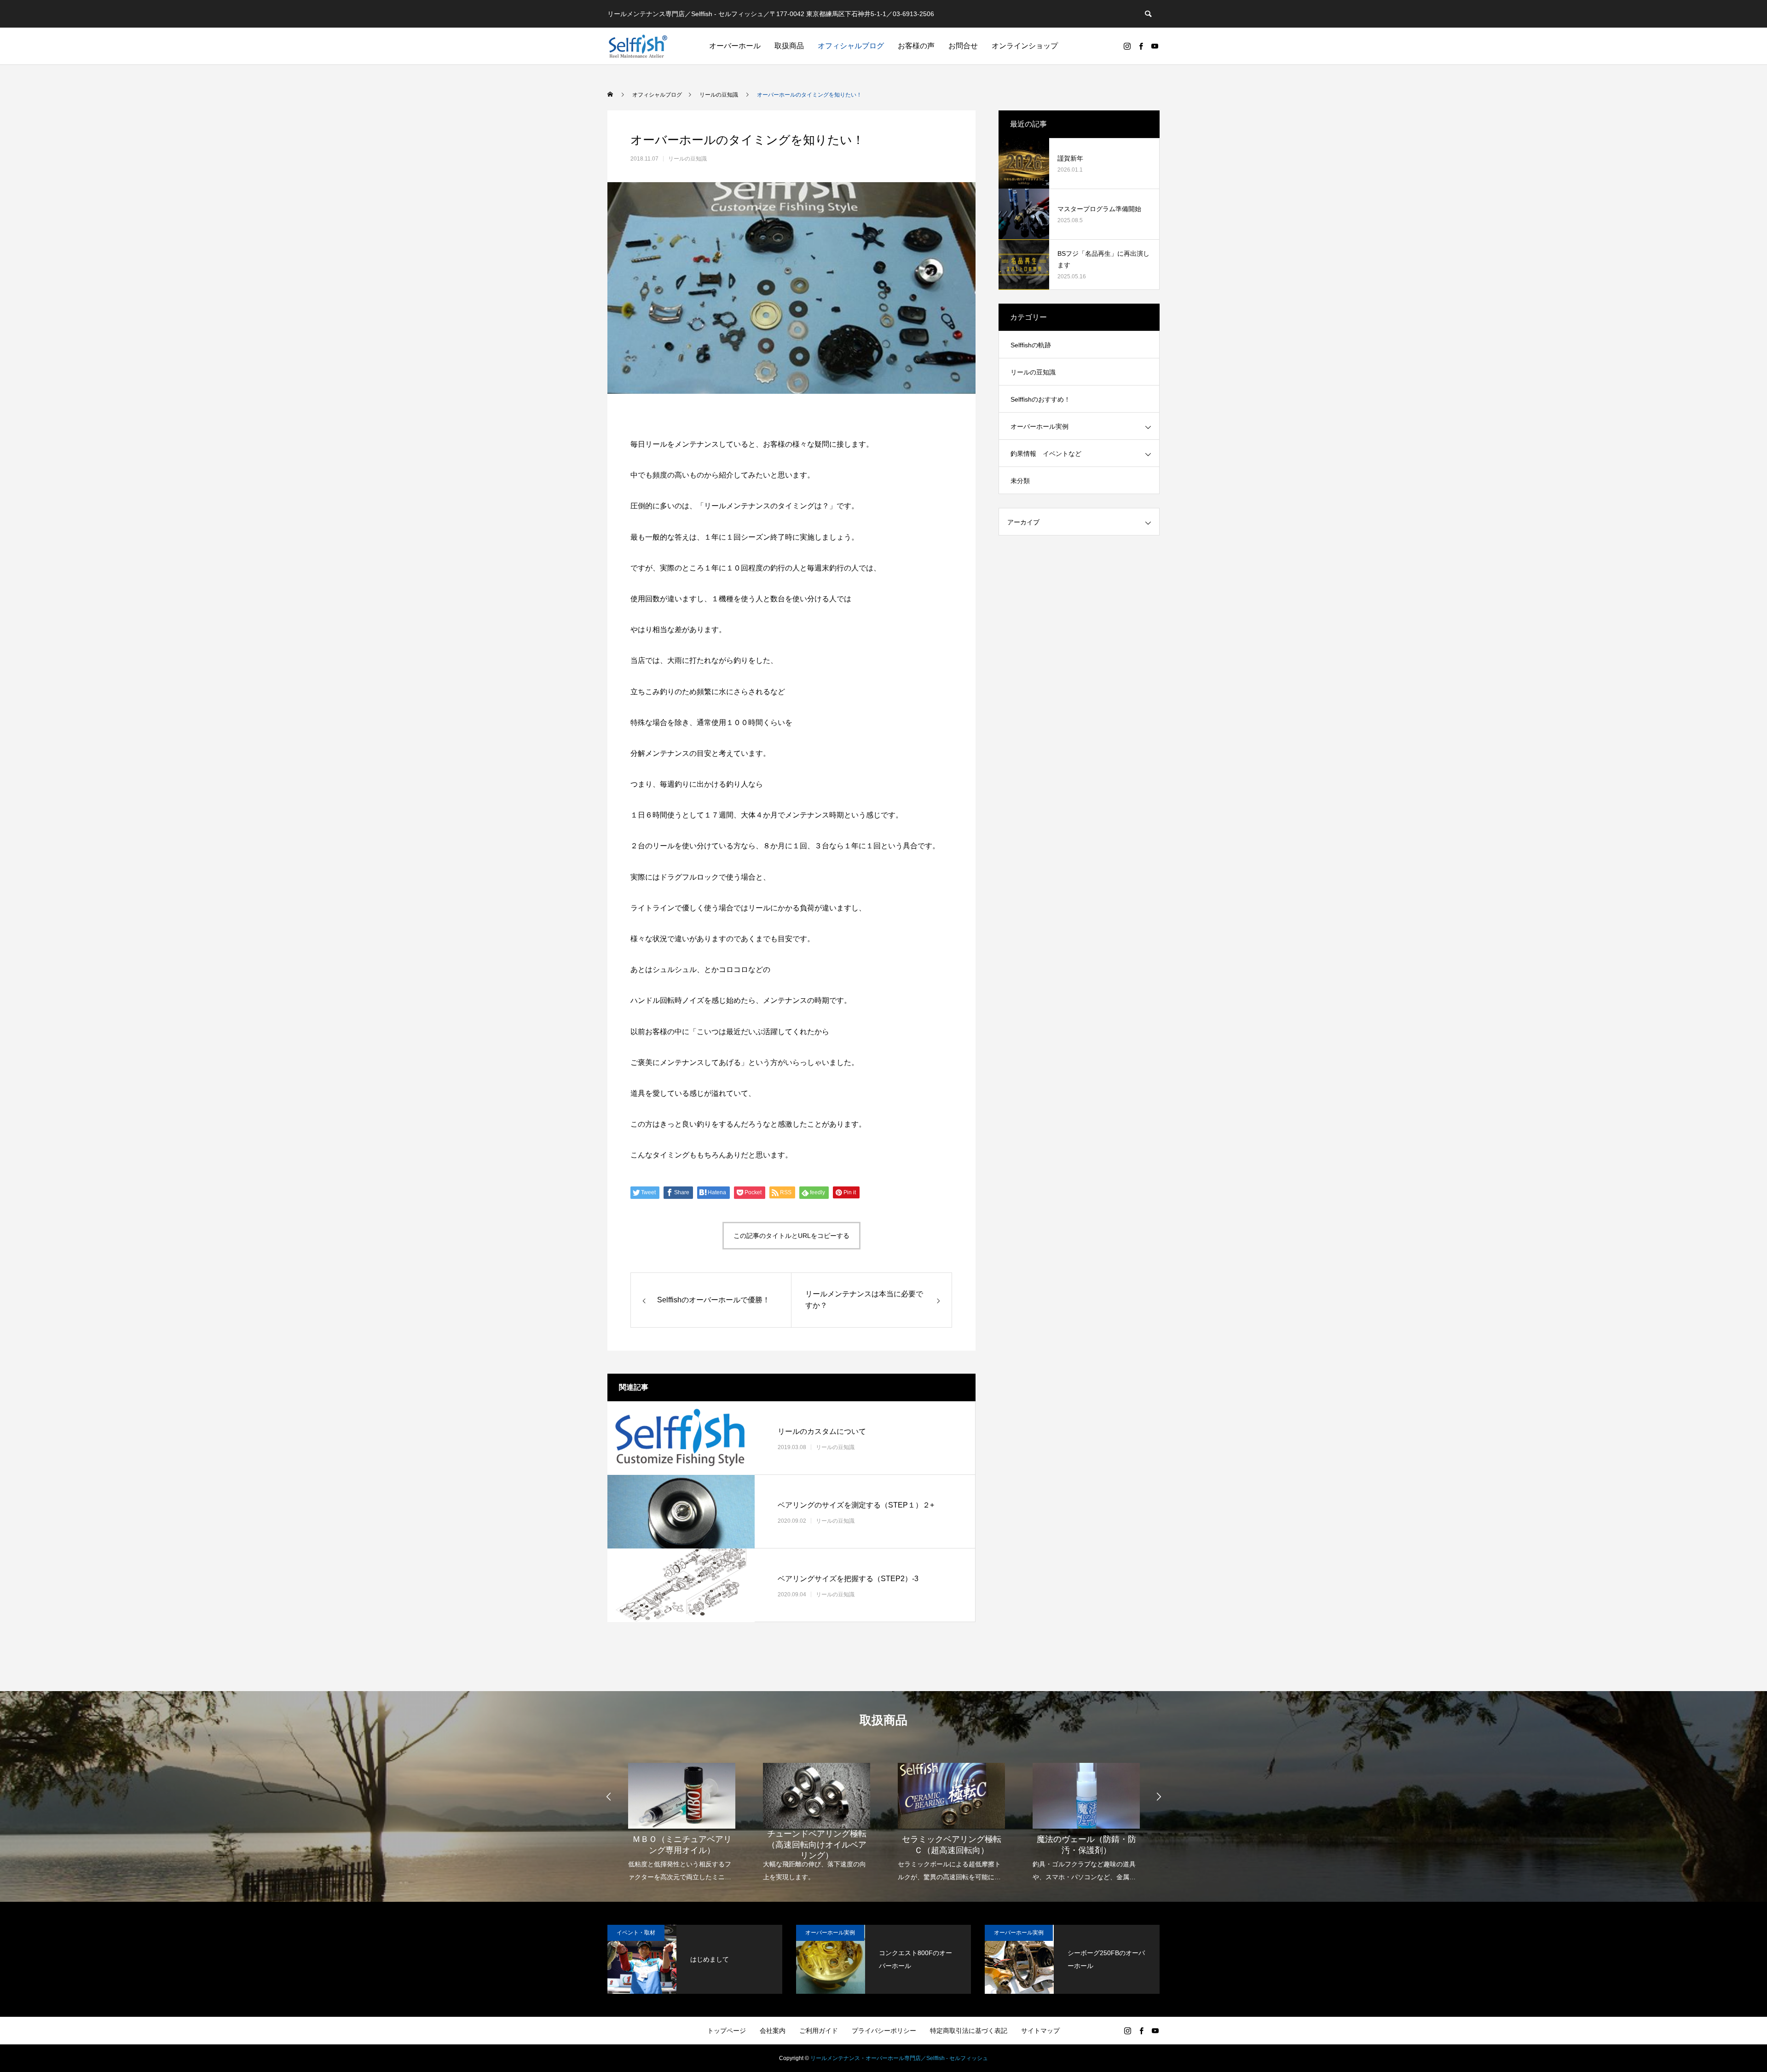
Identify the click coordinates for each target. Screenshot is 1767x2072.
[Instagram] (1127, 46)
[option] (682, 1816)
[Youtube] (1155, 46)
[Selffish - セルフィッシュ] (638, 46)
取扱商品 (789, 46)
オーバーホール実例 (1039, 426)
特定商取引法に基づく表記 (969, 2031)
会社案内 (773, 2031)
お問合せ (963, 46)
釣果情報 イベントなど (1046, 454)
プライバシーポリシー (884, 2031)
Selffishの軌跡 (1031, 345)
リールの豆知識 (687, 159)
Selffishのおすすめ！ (1040, 399)
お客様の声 (916, 46)
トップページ (727, 2031)
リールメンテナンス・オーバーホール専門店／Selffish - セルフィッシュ (899, 2058)
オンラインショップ (1025, 46)
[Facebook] (1141, 46)
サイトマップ (1040, 2031)
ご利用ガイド (819, 2031)
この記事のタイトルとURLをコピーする (791, 1236)
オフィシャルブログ (851, 46)
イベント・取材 (636, 1933)
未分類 (1020, 481)
